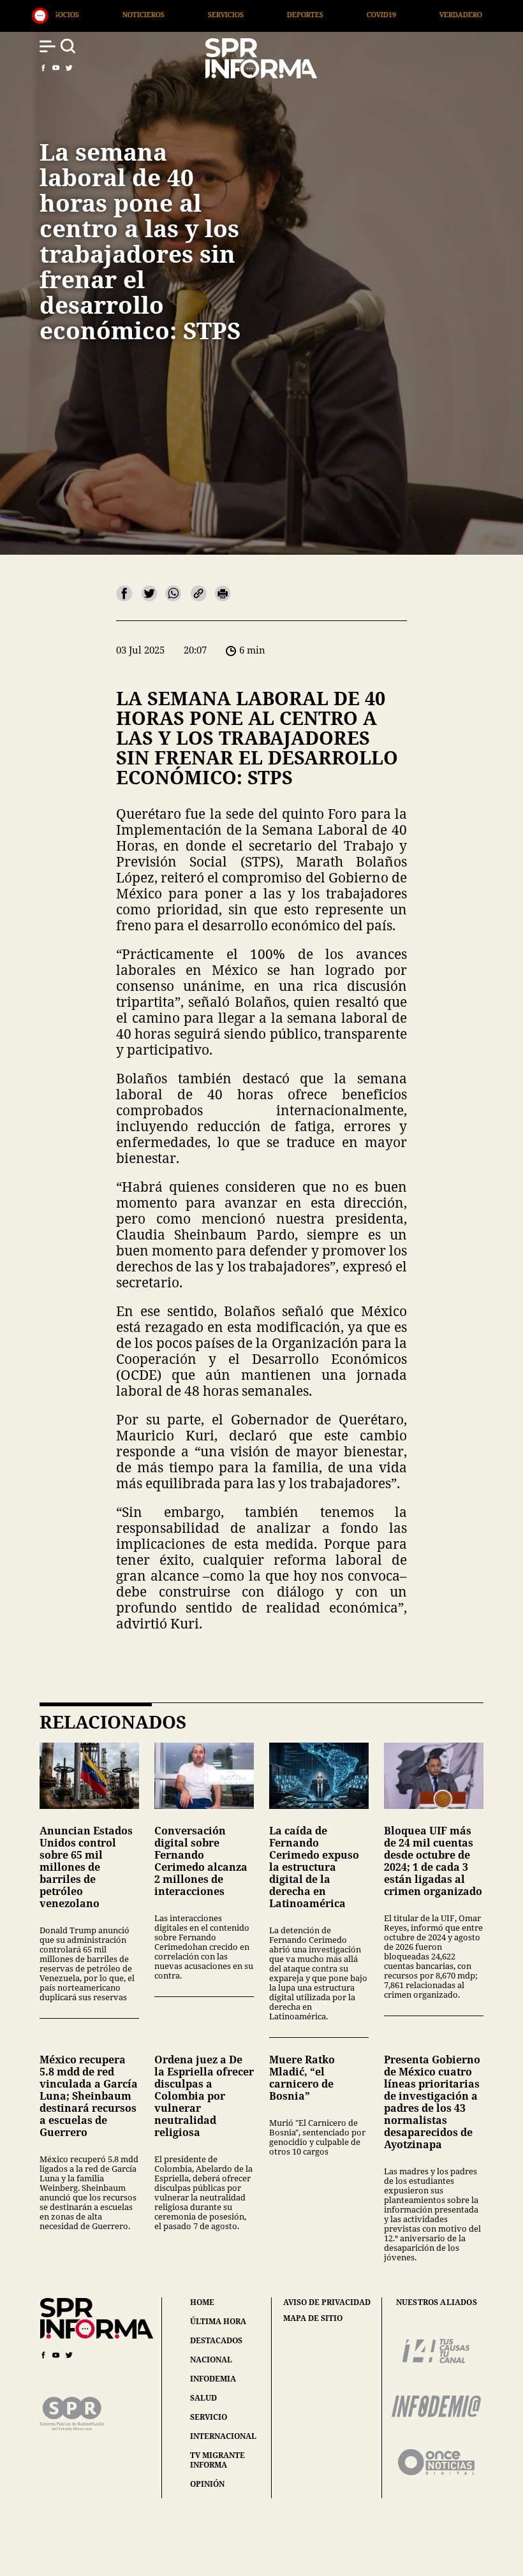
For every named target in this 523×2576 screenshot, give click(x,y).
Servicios (71, 14)
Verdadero (306, 14)
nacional (211, 2360)
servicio (209, 2417)
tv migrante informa (217, 2460)
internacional (223, 2436)
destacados (216, 2340)
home (202, 2302)
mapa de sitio (313, 2318)
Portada (480, 14)
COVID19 (226, 14)
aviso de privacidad (327, 2302)
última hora (218, 2321)
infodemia (213, 2379)
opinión (207, 2484)
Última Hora (395, 14)
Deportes (150, 14)
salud (203, 2398)
